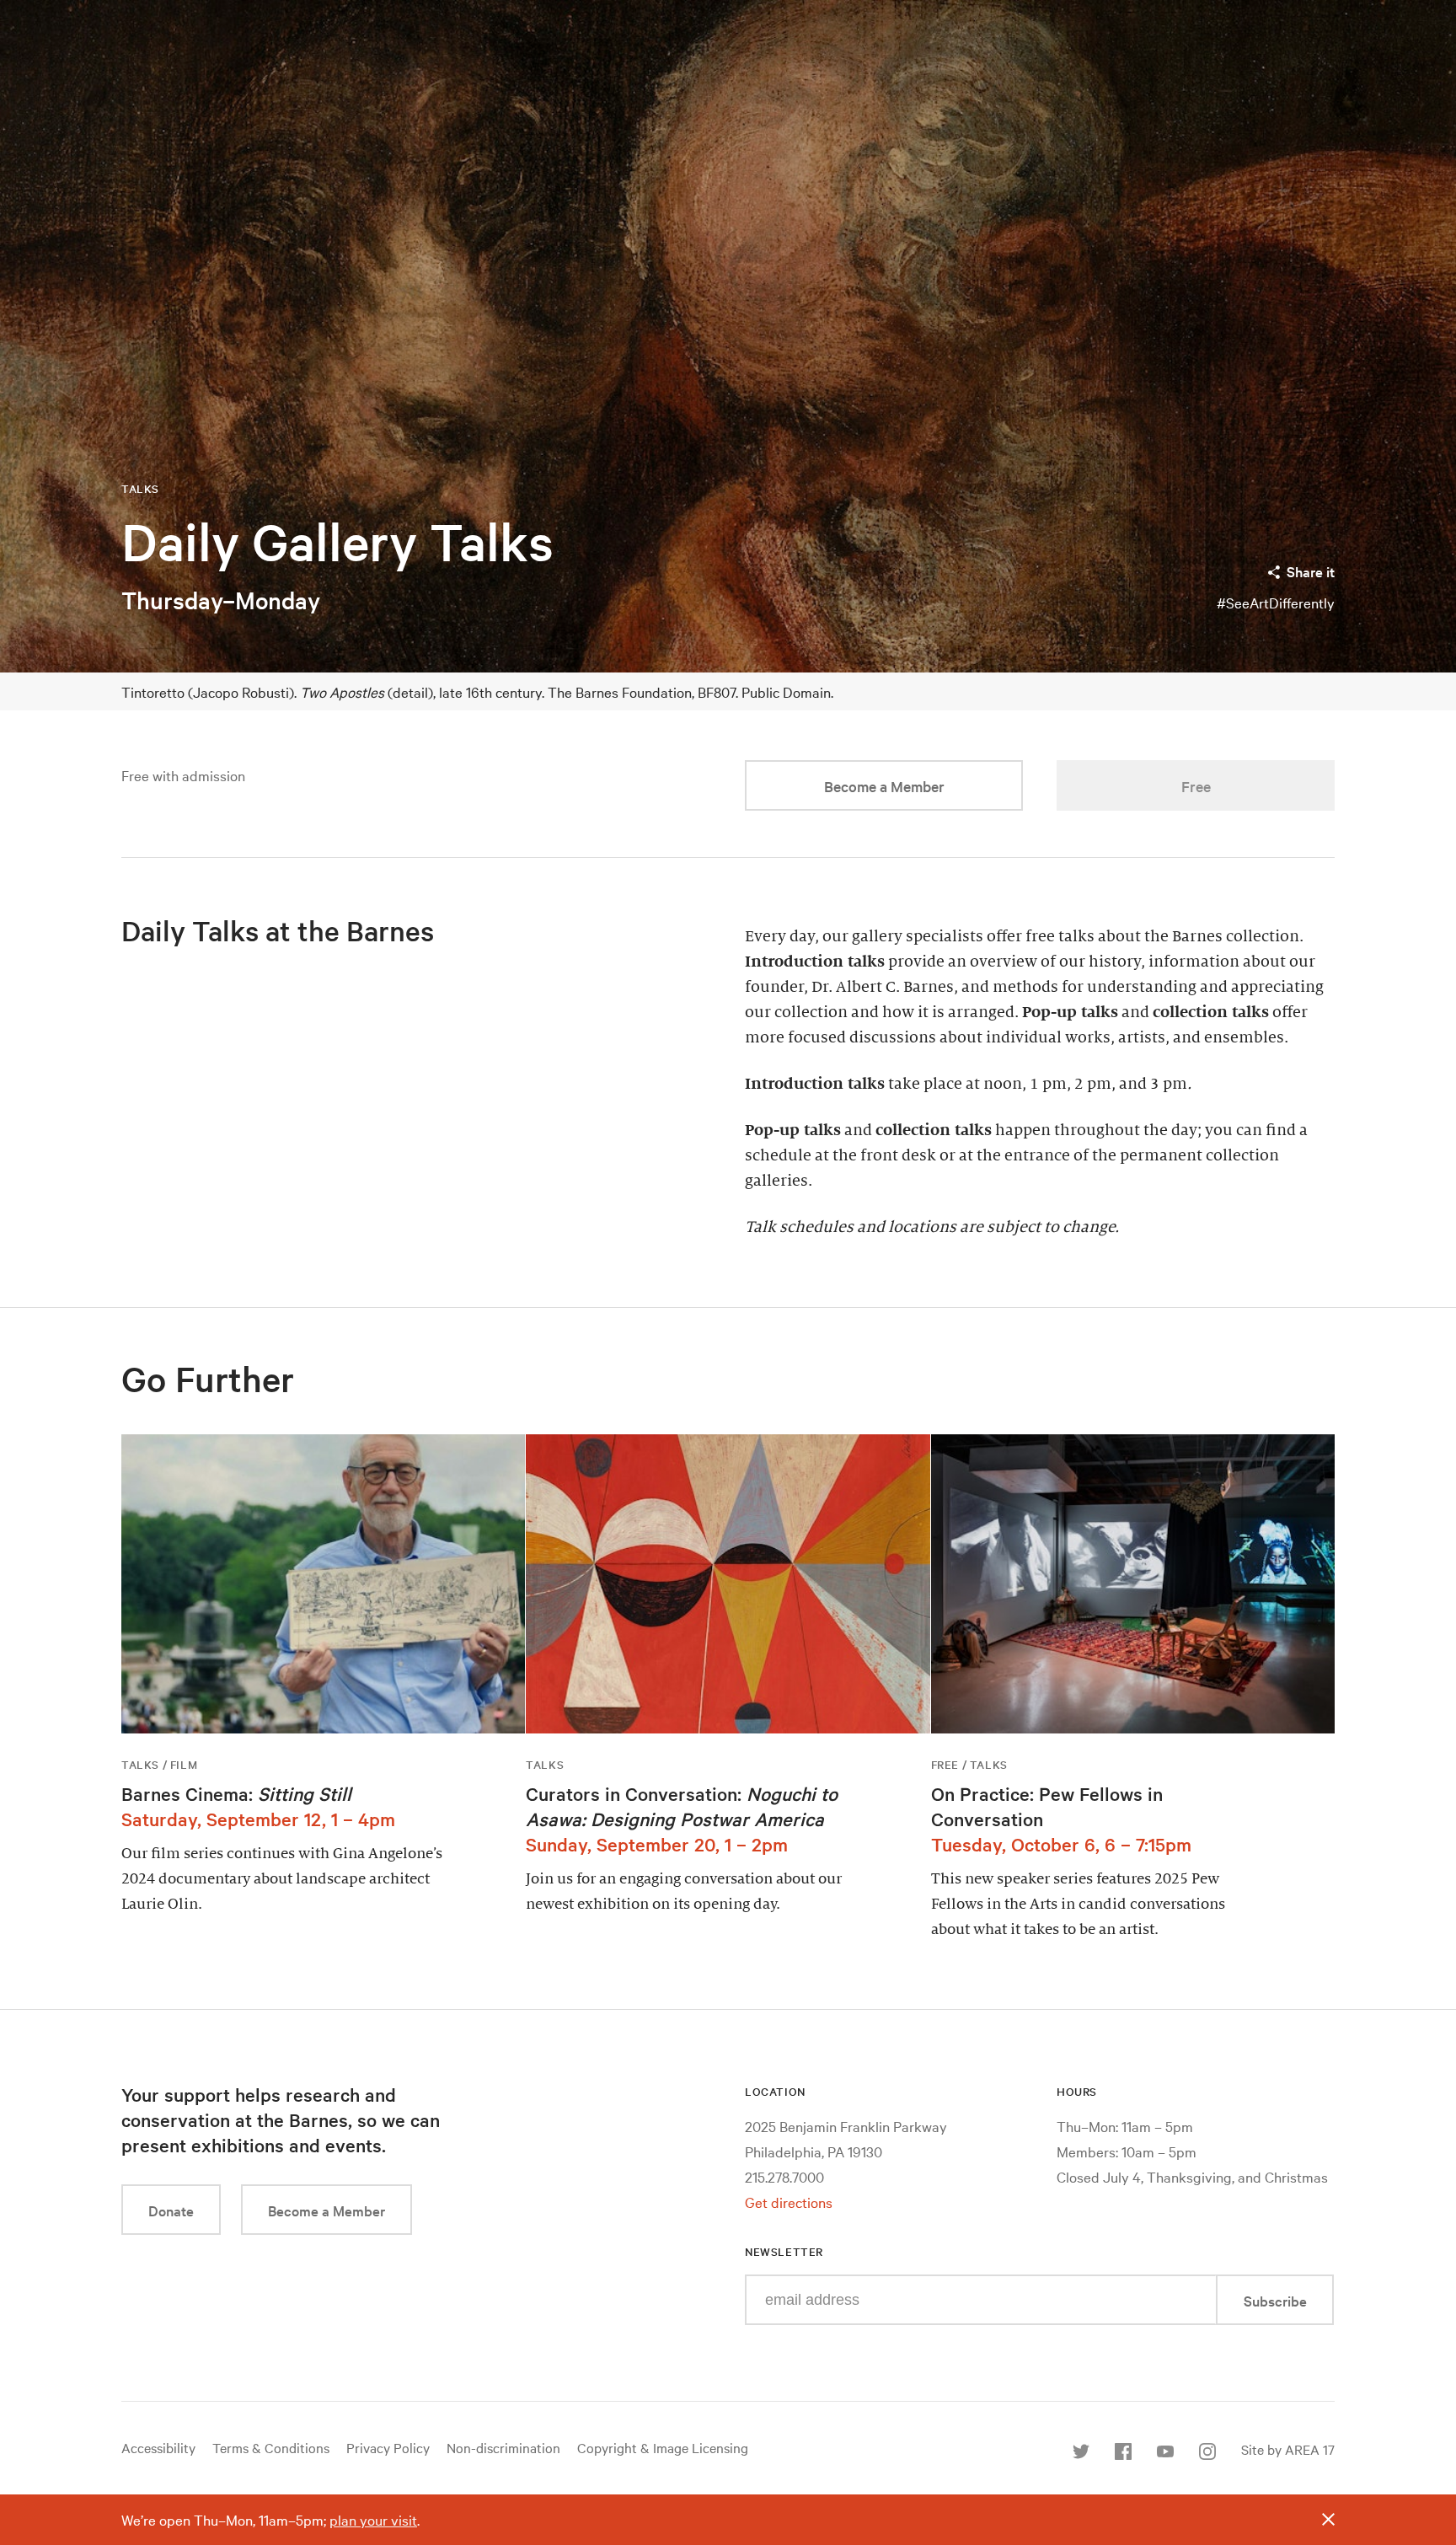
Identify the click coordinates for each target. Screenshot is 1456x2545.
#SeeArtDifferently (1276, 602)
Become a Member (884, 786)
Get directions (789, 2202)
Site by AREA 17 (1288, 2449)
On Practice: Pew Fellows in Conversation (1047, 1806)
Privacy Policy (388, 2447)
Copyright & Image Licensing (663, 2447)
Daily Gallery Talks (337, 541)
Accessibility (158, 2447)
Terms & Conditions (271, 2447)
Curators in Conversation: (682, 1806)
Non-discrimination (503, 2447)
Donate (171, 2210)
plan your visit (373, 2519)
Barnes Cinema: (236, 1793)
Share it (1311, 571)
